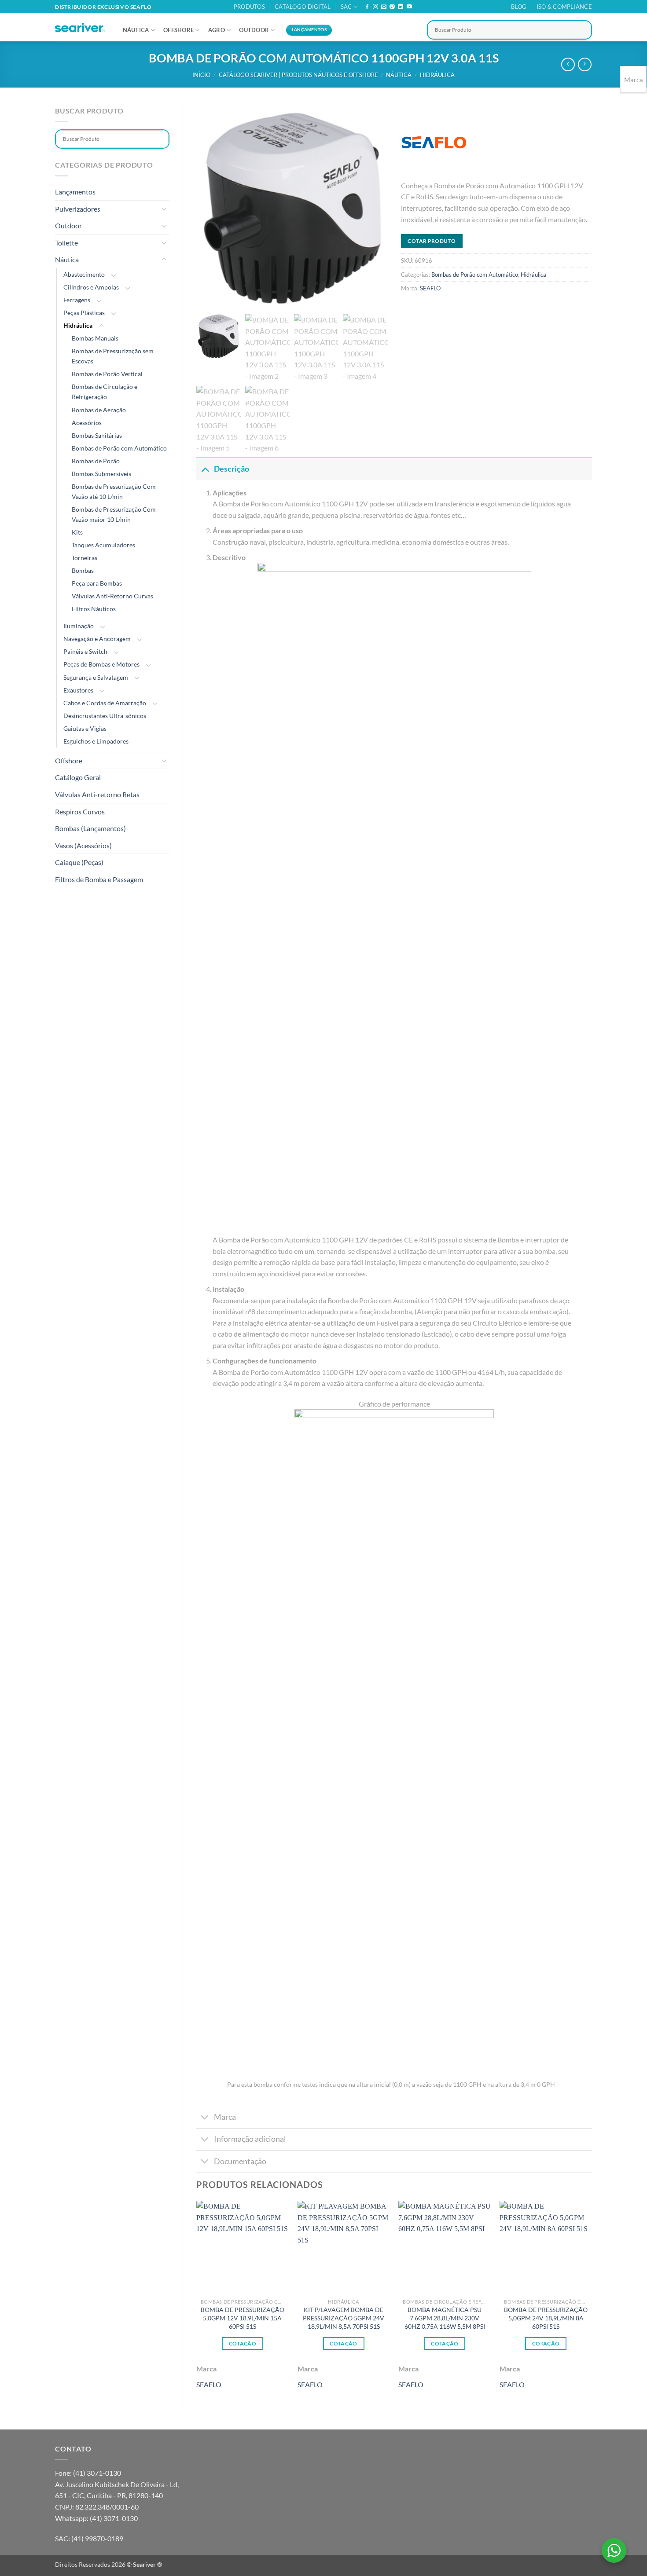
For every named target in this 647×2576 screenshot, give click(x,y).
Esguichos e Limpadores (96, 741)
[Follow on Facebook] (367, 7)
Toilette (66, 243)
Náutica (136, 30)
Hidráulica (437, 75)
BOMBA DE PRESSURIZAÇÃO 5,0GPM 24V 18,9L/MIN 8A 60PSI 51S (546, 2318)
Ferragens (77, 300)
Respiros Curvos (80, 812)
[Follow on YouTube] (409, 7)
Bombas (83, 570)
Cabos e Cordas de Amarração (105, 703)
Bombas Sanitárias (97, 435)
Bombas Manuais (95, 338)
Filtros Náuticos (94, 609)
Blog (519, 7)
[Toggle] (164, 209)
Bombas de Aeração (99, 410)
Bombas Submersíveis (101, 474)
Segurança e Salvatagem (96, 677)
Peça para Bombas (97, 583)
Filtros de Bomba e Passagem (99, 879)
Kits (77, 532)
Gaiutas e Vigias (85, 728)
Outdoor (254, 30)
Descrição (232, 469)
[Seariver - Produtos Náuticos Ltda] (80, 28)
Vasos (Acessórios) (83, 845)
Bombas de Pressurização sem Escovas (113, 356)
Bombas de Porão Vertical (107, 374)
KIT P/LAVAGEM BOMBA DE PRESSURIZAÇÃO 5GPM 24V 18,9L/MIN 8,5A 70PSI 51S (344, 2318)
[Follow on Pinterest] (392, 7)
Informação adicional (250, 2139)
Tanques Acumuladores (103, 545)
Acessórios (87, 423)
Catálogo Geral (78, 777)
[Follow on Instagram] (375, 7)
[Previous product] (585, 64)
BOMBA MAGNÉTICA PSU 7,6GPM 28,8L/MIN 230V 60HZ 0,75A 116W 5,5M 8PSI (445, 2318)
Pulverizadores (78, 209)
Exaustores (78, 690)
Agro (217, 30)
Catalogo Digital (303, 7)
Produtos (249, 7)
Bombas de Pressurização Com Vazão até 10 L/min (114, 491)
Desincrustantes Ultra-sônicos (105, 716)
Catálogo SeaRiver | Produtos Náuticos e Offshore (298, 75)
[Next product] (568, 64)
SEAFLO (430, 288)
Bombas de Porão (96, 461)
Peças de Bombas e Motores (101, 664)
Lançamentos (75, 192)
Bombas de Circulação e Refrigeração (105, 392)
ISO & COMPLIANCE (564, 7)
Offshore (178, 30)
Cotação (243, 2343)
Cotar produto (432, 241)
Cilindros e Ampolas (91, 287)
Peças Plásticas (84, 313)
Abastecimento (84, 274)
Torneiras (85, 558)
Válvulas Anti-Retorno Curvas (112, 596)
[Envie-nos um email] (384, 7)
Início (201, 75)
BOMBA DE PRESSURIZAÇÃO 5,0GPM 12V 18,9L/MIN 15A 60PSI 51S (243, 2318)
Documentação (240, 2161)
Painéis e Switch (85, 651)
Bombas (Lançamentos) (90, 828)
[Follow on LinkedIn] (401, 7)
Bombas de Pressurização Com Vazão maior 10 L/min (114, 514)
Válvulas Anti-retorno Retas (97, 794)
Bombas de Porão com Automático (119, 448)
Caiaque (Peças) (79, 862)
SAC (346, 7)
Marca (225, 2117)
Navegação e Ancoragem (97, 639)
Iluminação (79, 626)
